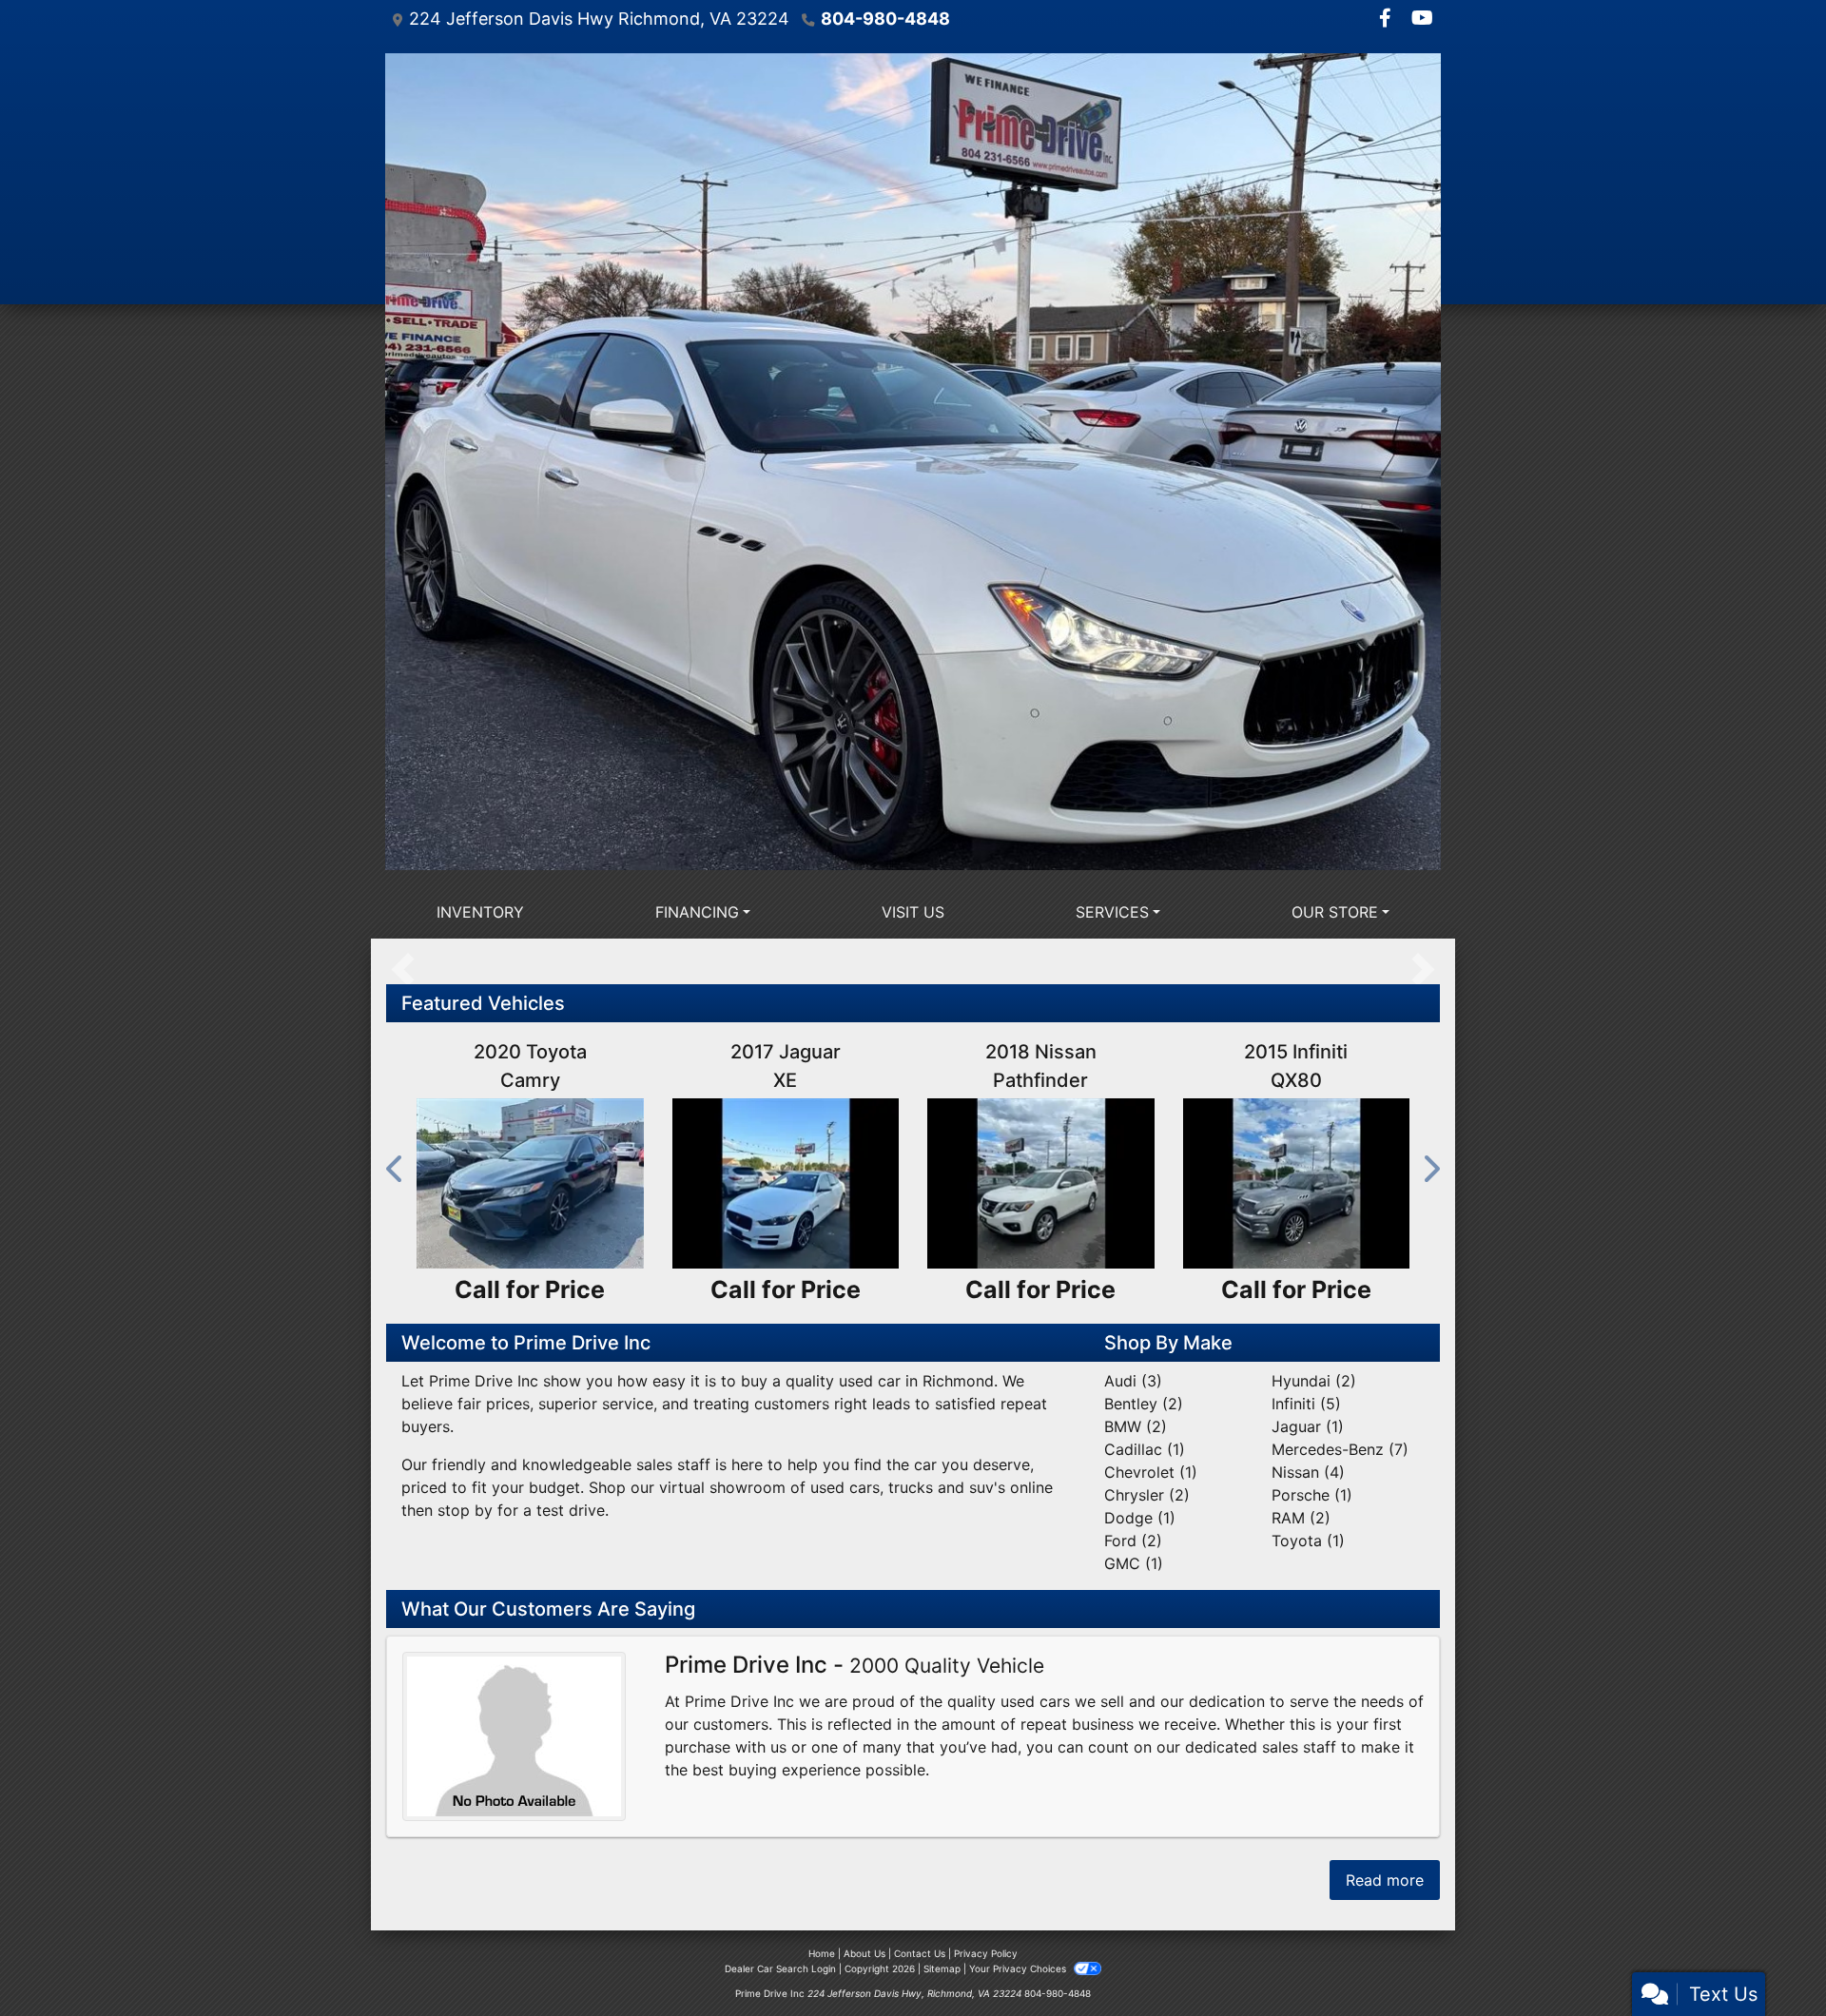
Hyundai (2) (1314, 1381)
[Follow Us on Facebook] (1388, 19)
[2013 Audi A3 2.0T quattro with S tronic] (786, 1183)
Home (822, 1953)
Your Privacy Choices (1019, 1968)
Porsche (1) (1312, 1495)
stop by (465, 1510)
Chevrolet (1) (1151, 1472)
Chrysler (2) (1147, 1495)
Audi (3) (1133, 1381)
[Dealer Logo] (913, 462)
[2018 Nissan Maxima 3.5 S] (1041, 1183)
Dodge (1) (1140, 1518)
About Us (864, 1953)
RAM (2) (1301, 1518)
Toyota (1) (1308, 1541)
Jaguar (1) (1308, 1426)
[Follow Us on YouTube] (1422, 19)
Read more (1385, 1880)
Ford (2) (1133, 1541)
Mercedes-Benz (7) (1340, 1449)
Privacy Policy (986, 1953)
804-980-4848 (885, 19)
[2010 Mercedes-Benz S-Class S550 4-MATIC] (530, 1183)
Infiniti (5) (1306, 1404)
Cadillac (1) (1145, 1449)
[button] (396, 1169)
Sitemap (942, 1968)
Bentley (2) (1144, 1404)
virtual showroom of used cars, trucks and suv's (832, 1487)
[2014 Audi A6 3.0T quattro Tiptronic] (1297, 1183)
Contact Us (920, 1953)
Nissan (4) (1308, 1472)
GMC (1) (1134, 1563)
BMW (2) (1136, 1426)
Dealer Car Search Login (780, 1968)
